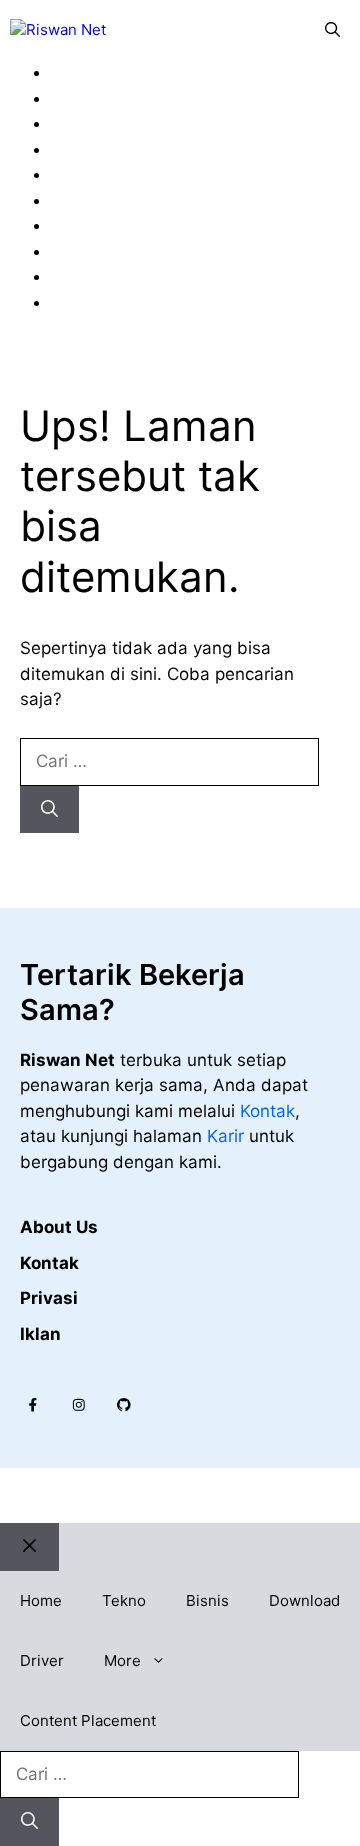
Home (41, 1600)
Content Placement (88, 1720)
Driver (42, 1660)
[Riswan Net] (58, 30)
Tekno (124, 1600)
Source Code (119, 251)
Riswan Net (177, 1495)
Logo (87, 123)
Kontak (267, 1111)
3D (78, 72)
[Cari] (49, 810)
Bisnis (207, 1600)
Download (304, 1600)
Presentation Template (157, 200)
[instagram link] (33, 1405)
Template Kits (122, 276)
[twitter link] (79, 1405)
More (122, 1660)
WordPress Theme (140, 302)
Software (103, 225)
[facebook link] (124, 1405)
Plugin (91, 174)
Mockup (99, 149)
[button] (332, 30)
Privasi (49, 1298)
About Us (59, 1227)
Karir (228, 1136)
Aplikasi (98, 98)
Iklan (40, 1334)
